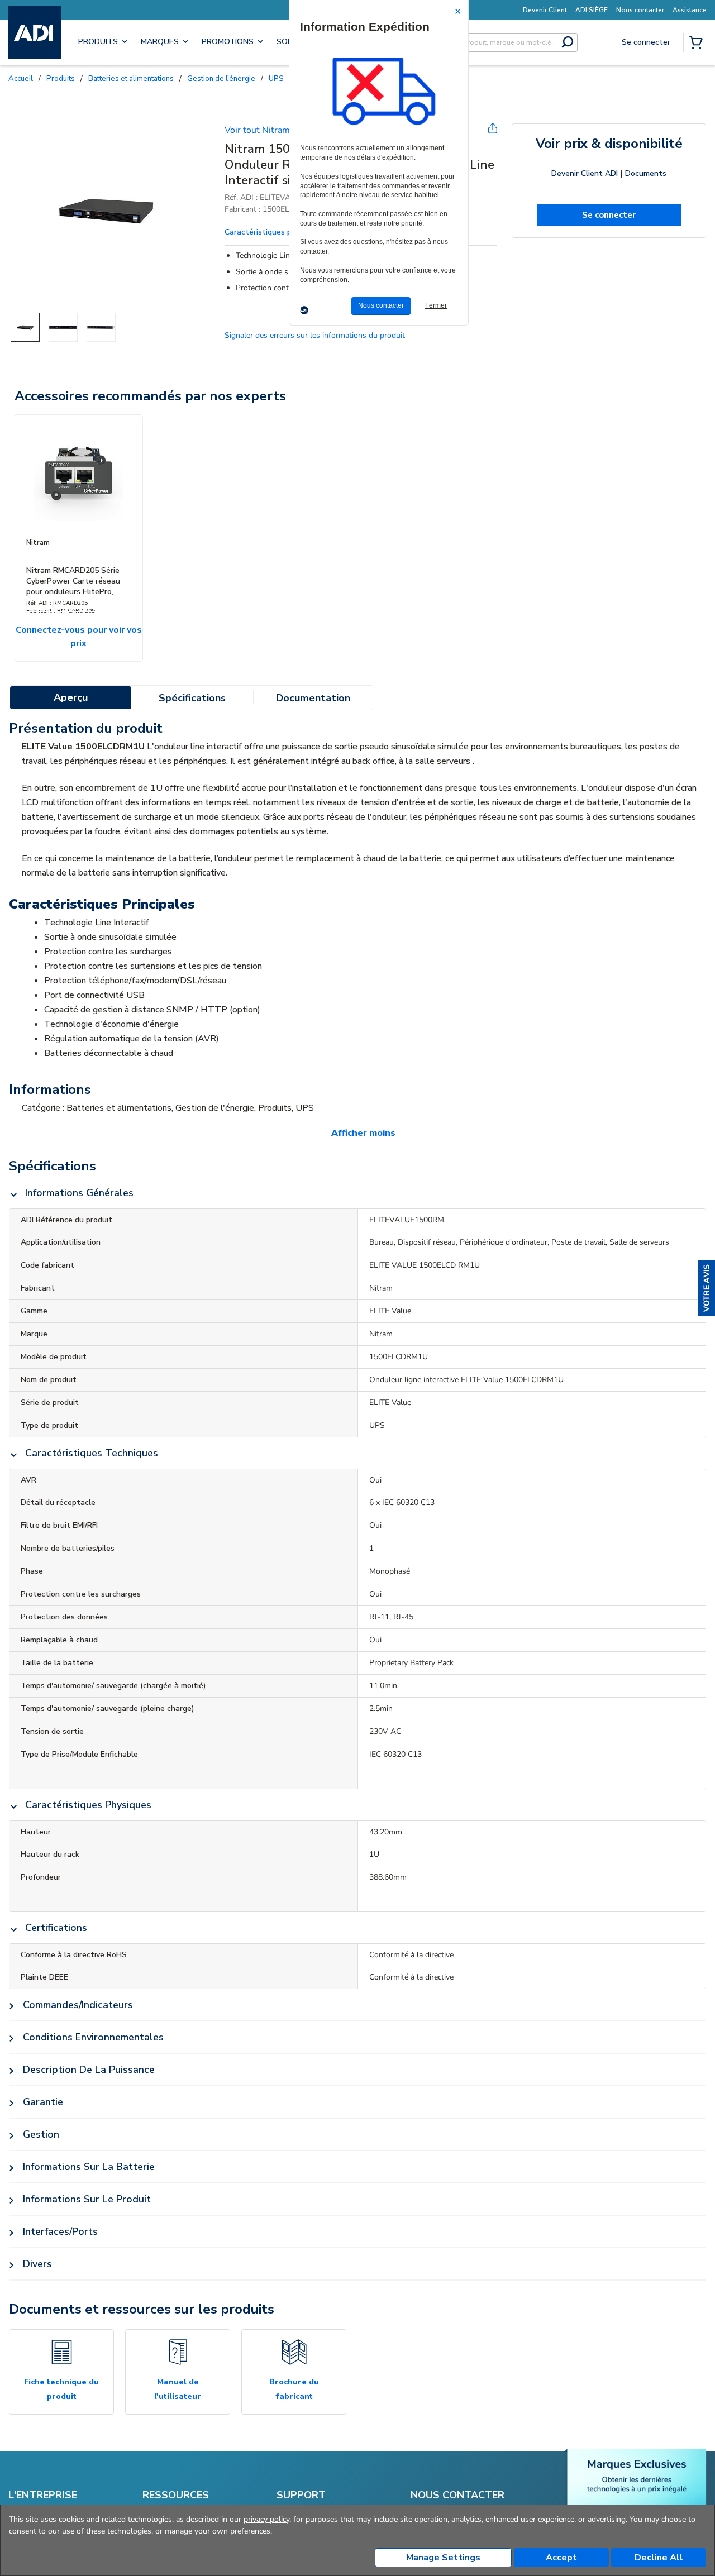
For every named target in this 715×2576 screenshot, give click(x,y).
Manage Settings (443, 2558)
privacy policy (266, 2519)
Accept (561, 2558)
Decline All (659, 2558)
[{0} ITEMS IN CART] (698, 44)
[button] (707, 1288)
